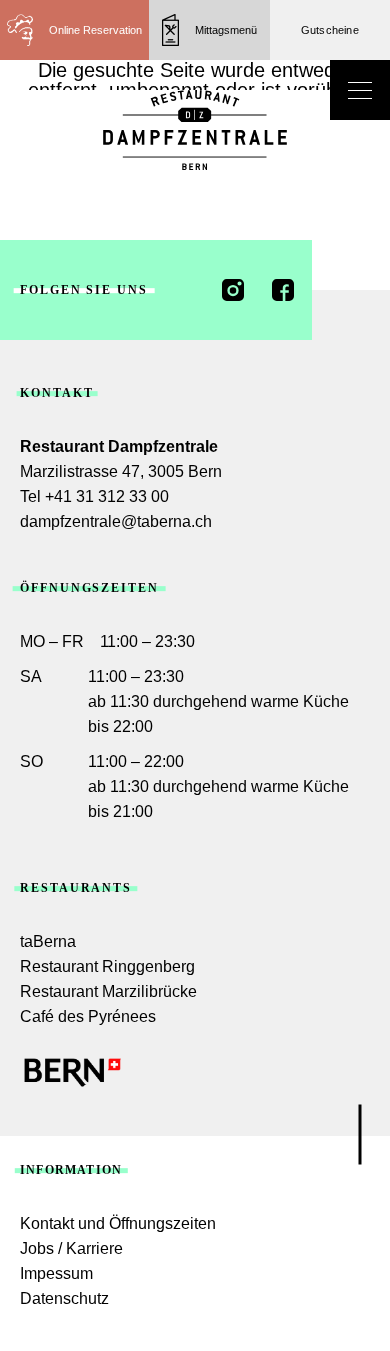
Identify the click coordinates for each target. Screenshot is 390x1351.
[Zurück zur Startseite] (195, 130)
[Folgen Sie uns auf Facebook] (283, 290)
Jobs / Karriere (71, 1248)
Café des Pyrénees (88, 1016)
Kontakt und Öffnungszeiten (118, 1223)
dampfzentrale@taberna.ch (116, 521)
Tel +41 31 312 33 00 (94, 496)
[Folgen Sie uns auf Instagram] (233, 290)
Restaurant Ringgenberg (107, 966)
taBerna (48, 941)
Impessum (56, 1273)
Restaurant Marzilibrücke (108, 991)
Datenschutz (64, 1298)
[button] (209, 30)
